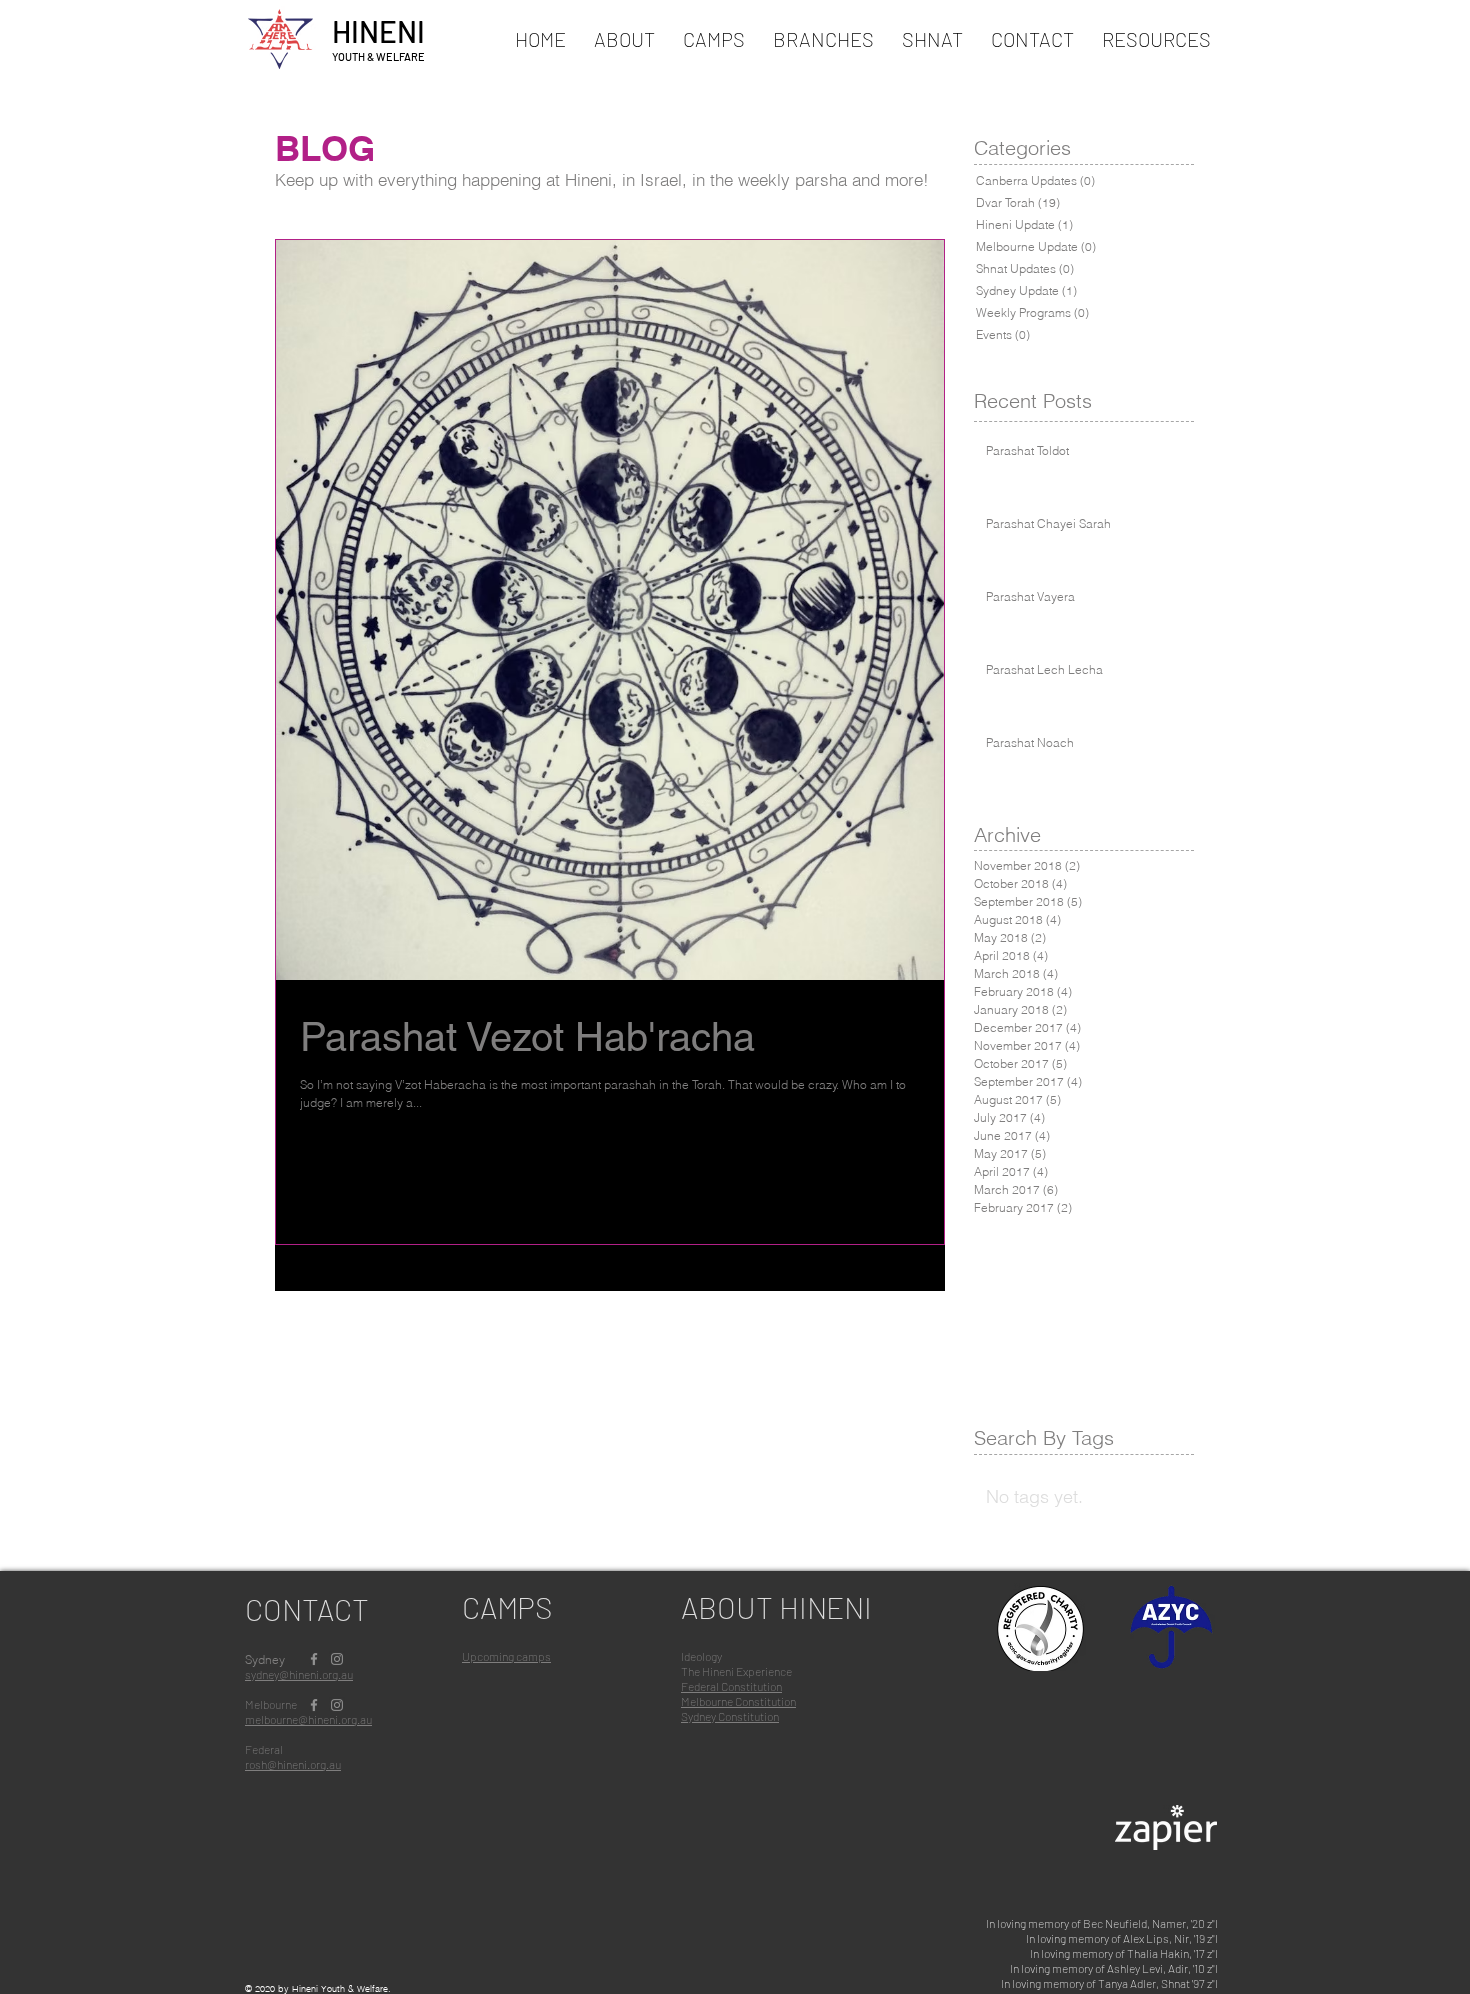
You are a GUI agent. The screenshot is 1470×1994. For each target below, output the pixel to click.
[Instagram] (337, 1659)
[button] (714, 39)
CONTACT (307, 1609)
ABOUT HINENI (776, 1607)
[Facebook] (314, 1659)
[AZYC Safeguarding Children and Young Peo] (1171, 1631)
